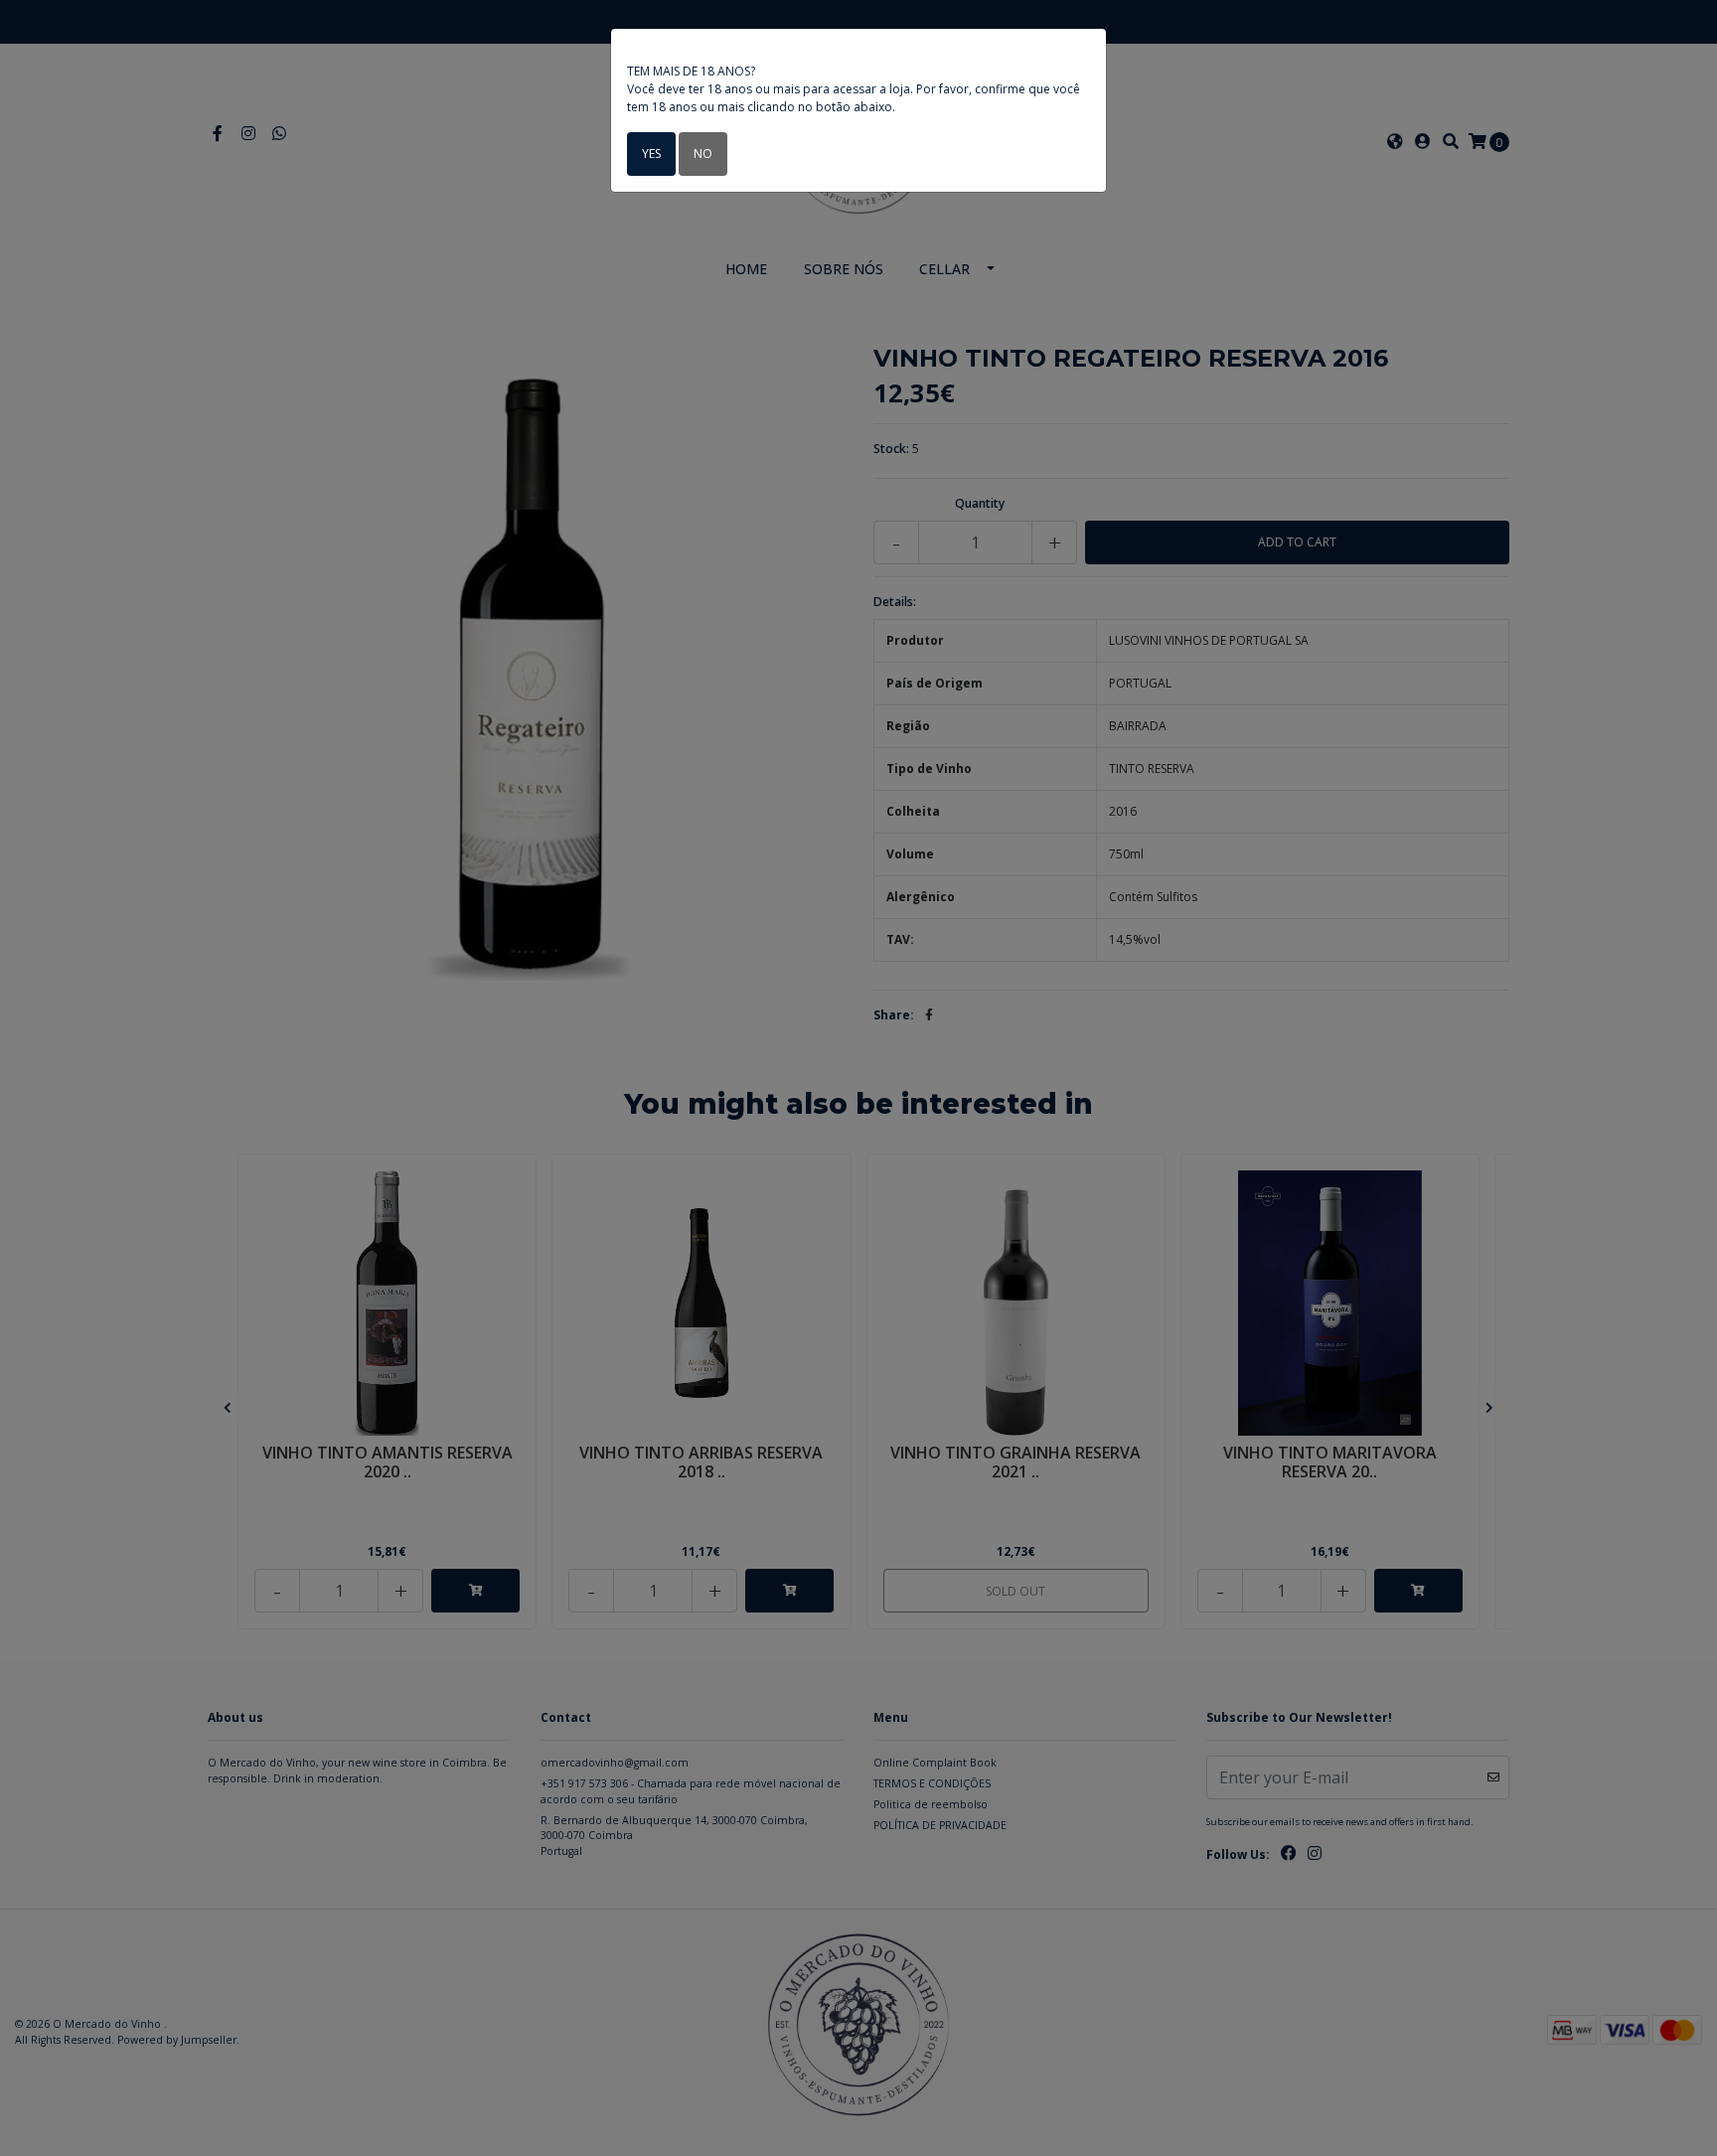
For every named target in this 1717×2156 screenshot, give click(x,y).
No (703, 154)
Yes (651, 154)
